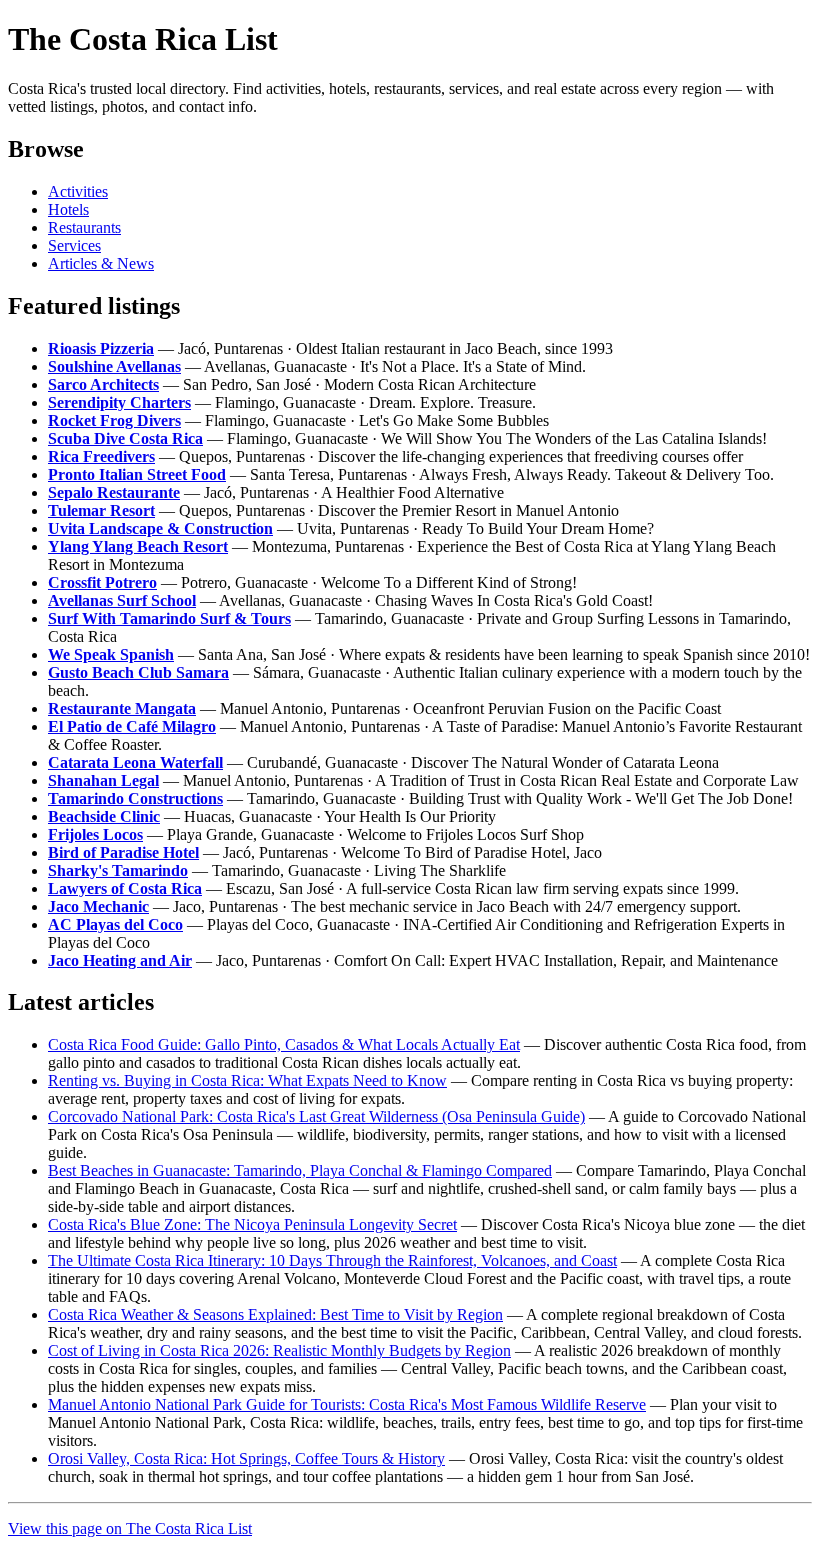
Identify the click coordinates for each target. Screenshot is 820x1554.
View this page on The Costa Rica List (130, 1528)
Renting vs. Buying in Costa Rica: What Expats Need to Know (247, 1080)
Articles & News (101, 263)
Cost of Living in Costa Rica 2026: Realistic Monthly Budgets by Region (279, 1350)
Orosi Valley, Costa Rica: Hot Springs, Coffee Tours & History (246, 1458)
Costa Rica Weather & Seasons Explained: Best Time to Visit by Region (275, 1314)
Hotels (68, 209)
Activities (78, 191)
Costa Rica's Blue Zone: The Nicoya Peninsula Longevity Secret (252, 1224)
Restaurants (84, 227)
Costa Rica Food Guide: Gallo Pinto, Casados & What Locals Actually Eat (284, 1044)
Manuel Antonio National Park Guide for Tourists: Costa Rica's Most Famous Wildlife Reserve (347, 1404)
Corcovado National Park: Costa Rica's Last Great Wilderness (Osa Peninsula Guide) (316, 1116)
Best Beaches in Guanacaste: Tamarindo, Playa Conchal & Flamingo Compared (300, 1170)
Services (74, 245)
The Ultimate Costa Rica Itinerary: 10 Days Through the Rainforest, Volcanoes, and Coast (332, 1260)
